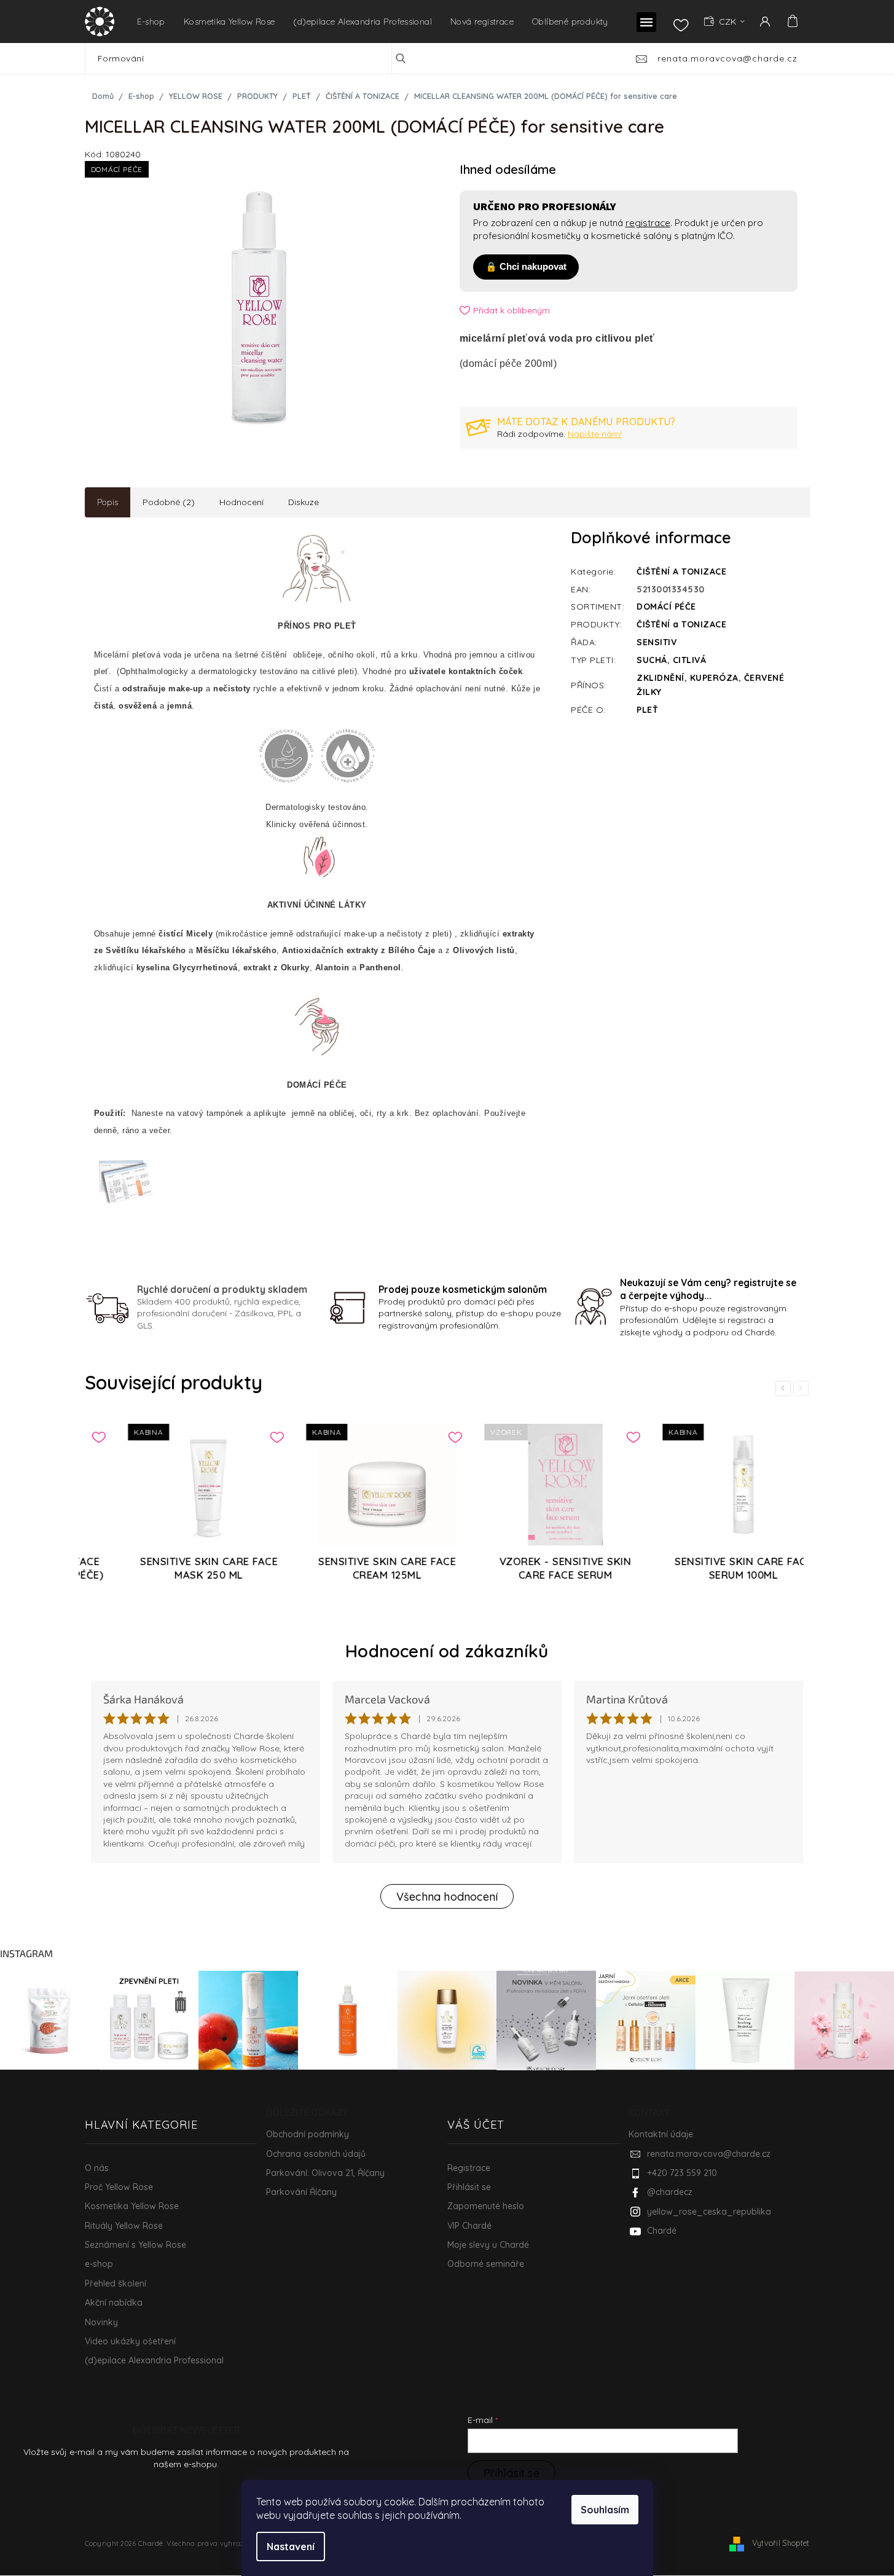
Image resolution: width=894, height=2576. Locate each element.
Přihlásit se (469, 2187)
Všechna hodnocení (447, 1897)
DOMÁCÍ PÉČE (666, 607)
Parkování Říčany (301, 2192)
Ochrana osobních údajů (316, 2154)
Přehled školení (116, 2283)
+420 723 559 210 (682, 2173)
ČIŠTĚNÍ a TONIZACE (681, 624)
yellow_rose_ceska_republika (709, 2212)
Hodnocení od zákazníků (447, 1651)
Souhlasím (605, 2510)
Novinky (101, 2322)
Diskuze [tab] (304, 502)
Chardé (662, 2231)
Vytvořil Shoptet (781, 2543)
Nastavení (291, 2547)
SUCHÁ (652, 660)
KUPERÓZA (714, 678)
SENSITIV (657, 642)
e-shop (99, 2264)
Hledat (410, 58)
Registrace (469, 2168)
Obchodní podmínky (308, 2134)
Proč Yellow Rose (119, 2187)
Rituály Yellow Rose (124, 2226)
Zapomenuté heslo (486, 2206)
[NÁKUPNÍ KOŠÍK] (791, 21)
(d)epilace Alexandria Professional (154, 2360)
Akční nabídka (114, 2303)
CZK (729, 22)
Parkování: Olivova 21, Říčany (325, 2173)
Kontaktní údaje (661, 2134)
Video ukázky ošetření (130, 2341)
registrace (648, 223)
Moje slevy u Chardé (488, 2245)
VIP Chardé (469, 2226)
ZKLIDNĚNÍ (661, 678)
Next (803, 1388)
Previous (785, 1388)
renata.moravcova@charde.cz (709, 2154)
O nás (97, 2168)
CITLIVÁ (690, 660)
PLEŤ (647, 710)
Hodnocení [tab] (241, 502)
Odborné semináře (486, 2264)
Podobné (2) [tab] (169, 502)
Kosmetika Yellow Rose (132, 2206)
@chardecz (670, 2192)
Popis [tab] (108, 502)
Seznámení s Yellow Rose (135, 2245)
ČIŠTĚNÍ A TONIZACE (681, 571)
